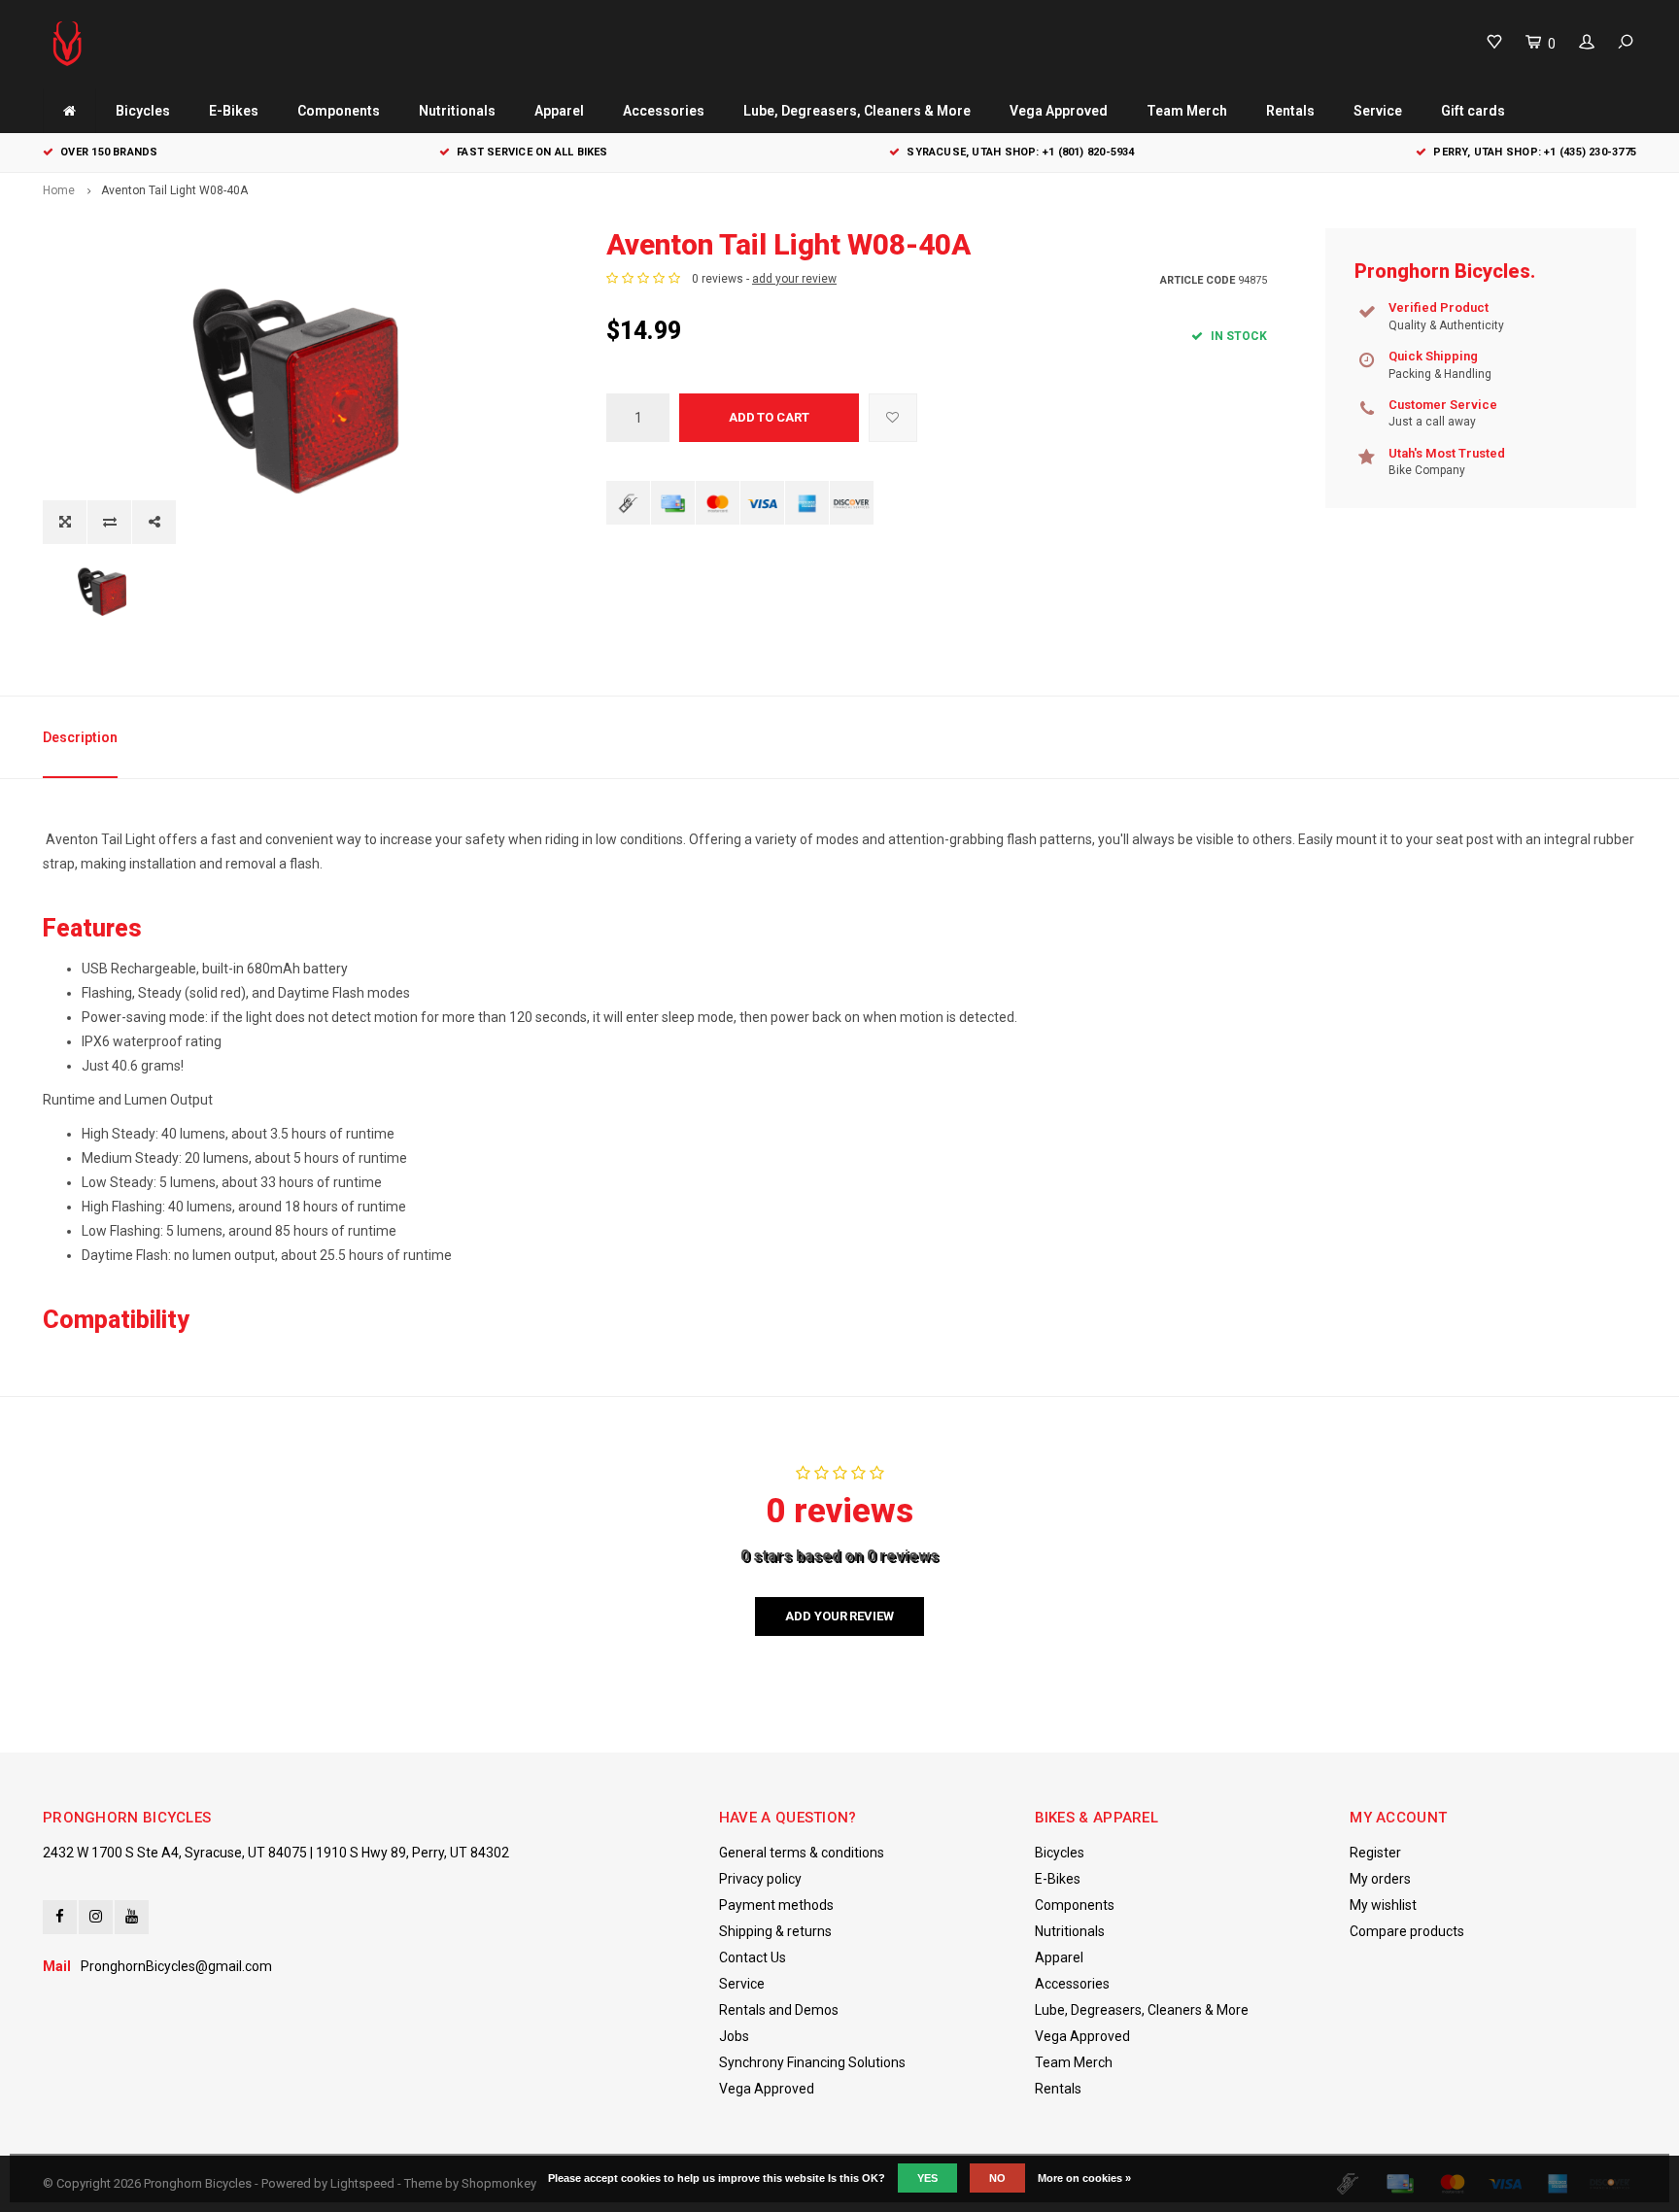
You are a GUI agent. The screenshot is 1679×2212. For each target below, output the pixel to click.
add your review (794, 279)
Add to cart (769, 417)
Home (59, 190)
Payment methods (776, 1905)
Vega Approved (1059, 111)
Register (1375, 1853)
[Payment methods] (628, 503)
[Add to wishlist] (893, 418)
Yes (927, 2178)
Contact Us (753, 1957)
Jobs (734, 2036)
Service (1378, 111)
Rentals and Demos (779, 2010)
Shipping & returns (775, 1931)
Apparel (559, 111)
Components (339, 111)
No (997, 2178)
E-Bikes (234, 111)
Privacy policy (760, 1879)
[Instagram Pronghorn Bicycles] (96, 1917)
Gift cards (1473, 111)
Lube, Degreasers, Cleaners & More (857, 111)
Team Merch (1187, 111)
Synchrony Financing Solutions (812, 2062)
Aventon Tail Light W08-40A (174, 190)
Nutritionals (457, 111)
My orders (1380, 1879)
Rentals (1290, 111)
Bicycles (143, 111)
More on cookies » (1084, 2178)
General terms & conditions (802, 1853)
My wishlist (1383, 1905)
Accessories (664, 111)
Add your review (839, 1616)
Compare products (1407, 1931)
